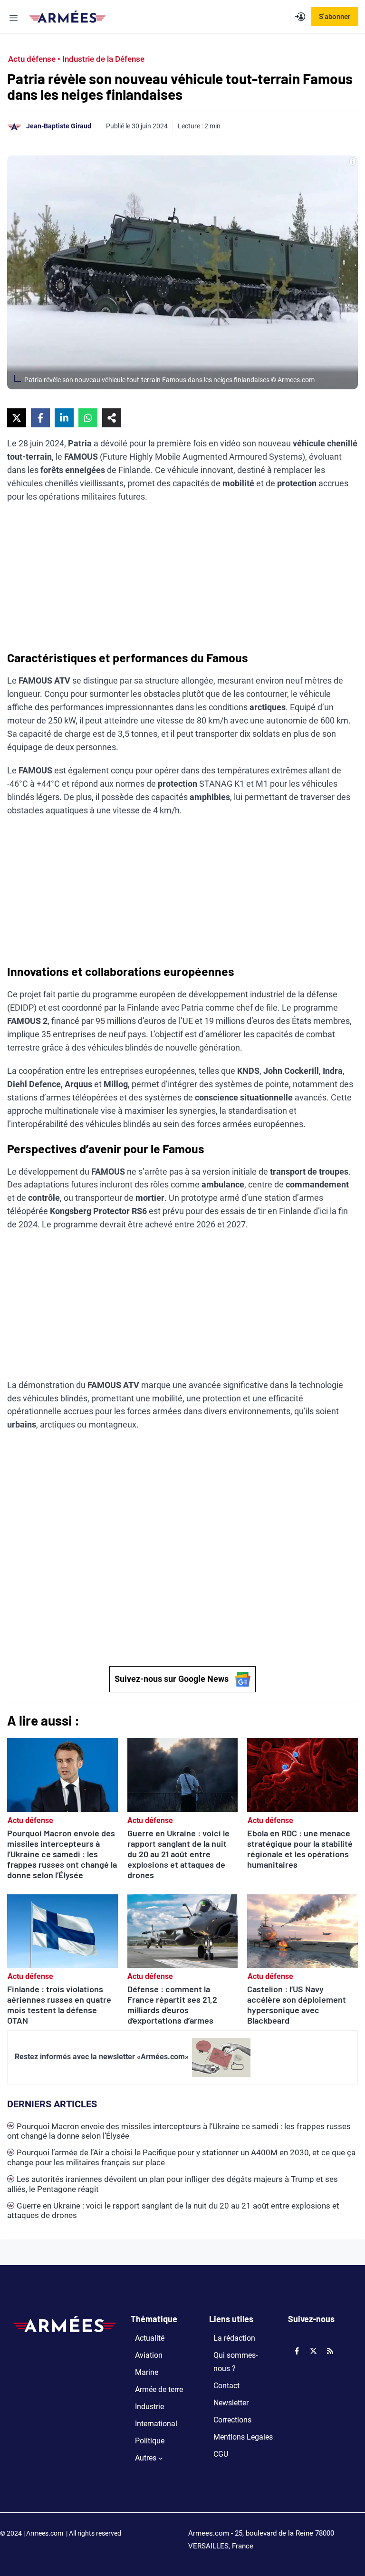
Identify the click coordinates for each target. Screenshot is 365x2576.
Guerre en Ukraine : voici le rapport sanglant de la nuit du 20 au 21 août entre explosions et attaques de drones (178, 1854)
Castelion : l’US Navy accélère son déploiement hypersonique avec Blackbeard (297, 2005)
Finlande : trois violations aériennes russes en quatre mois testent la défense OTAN (59, 2005)
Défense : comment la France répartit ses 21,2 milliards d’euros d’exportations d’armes (172, 2005)
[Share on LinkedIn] (64, 418)
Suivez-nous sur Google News (172, 1679)
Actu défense (32, 59)
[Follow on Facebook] (297, 2351)
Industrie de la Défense (103, 59)
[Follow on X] (314, 2351)
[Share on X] (17, 418)
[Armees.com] (67, 17)
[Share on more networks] (112, 418)
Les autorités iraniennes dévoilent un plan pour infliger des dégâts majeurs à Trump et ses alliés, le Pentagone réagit (173, 2184)
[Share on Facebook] (40, 418)
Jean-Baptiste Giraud (59, 126)
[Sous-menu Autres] (161, 2458)
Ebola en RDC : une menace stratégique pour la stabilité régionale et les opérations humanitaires (300, 1849)
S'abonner (335, 17)
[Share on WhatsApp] (88, 418)
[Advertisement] (182, 580)
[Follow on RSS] (330, 2351)
